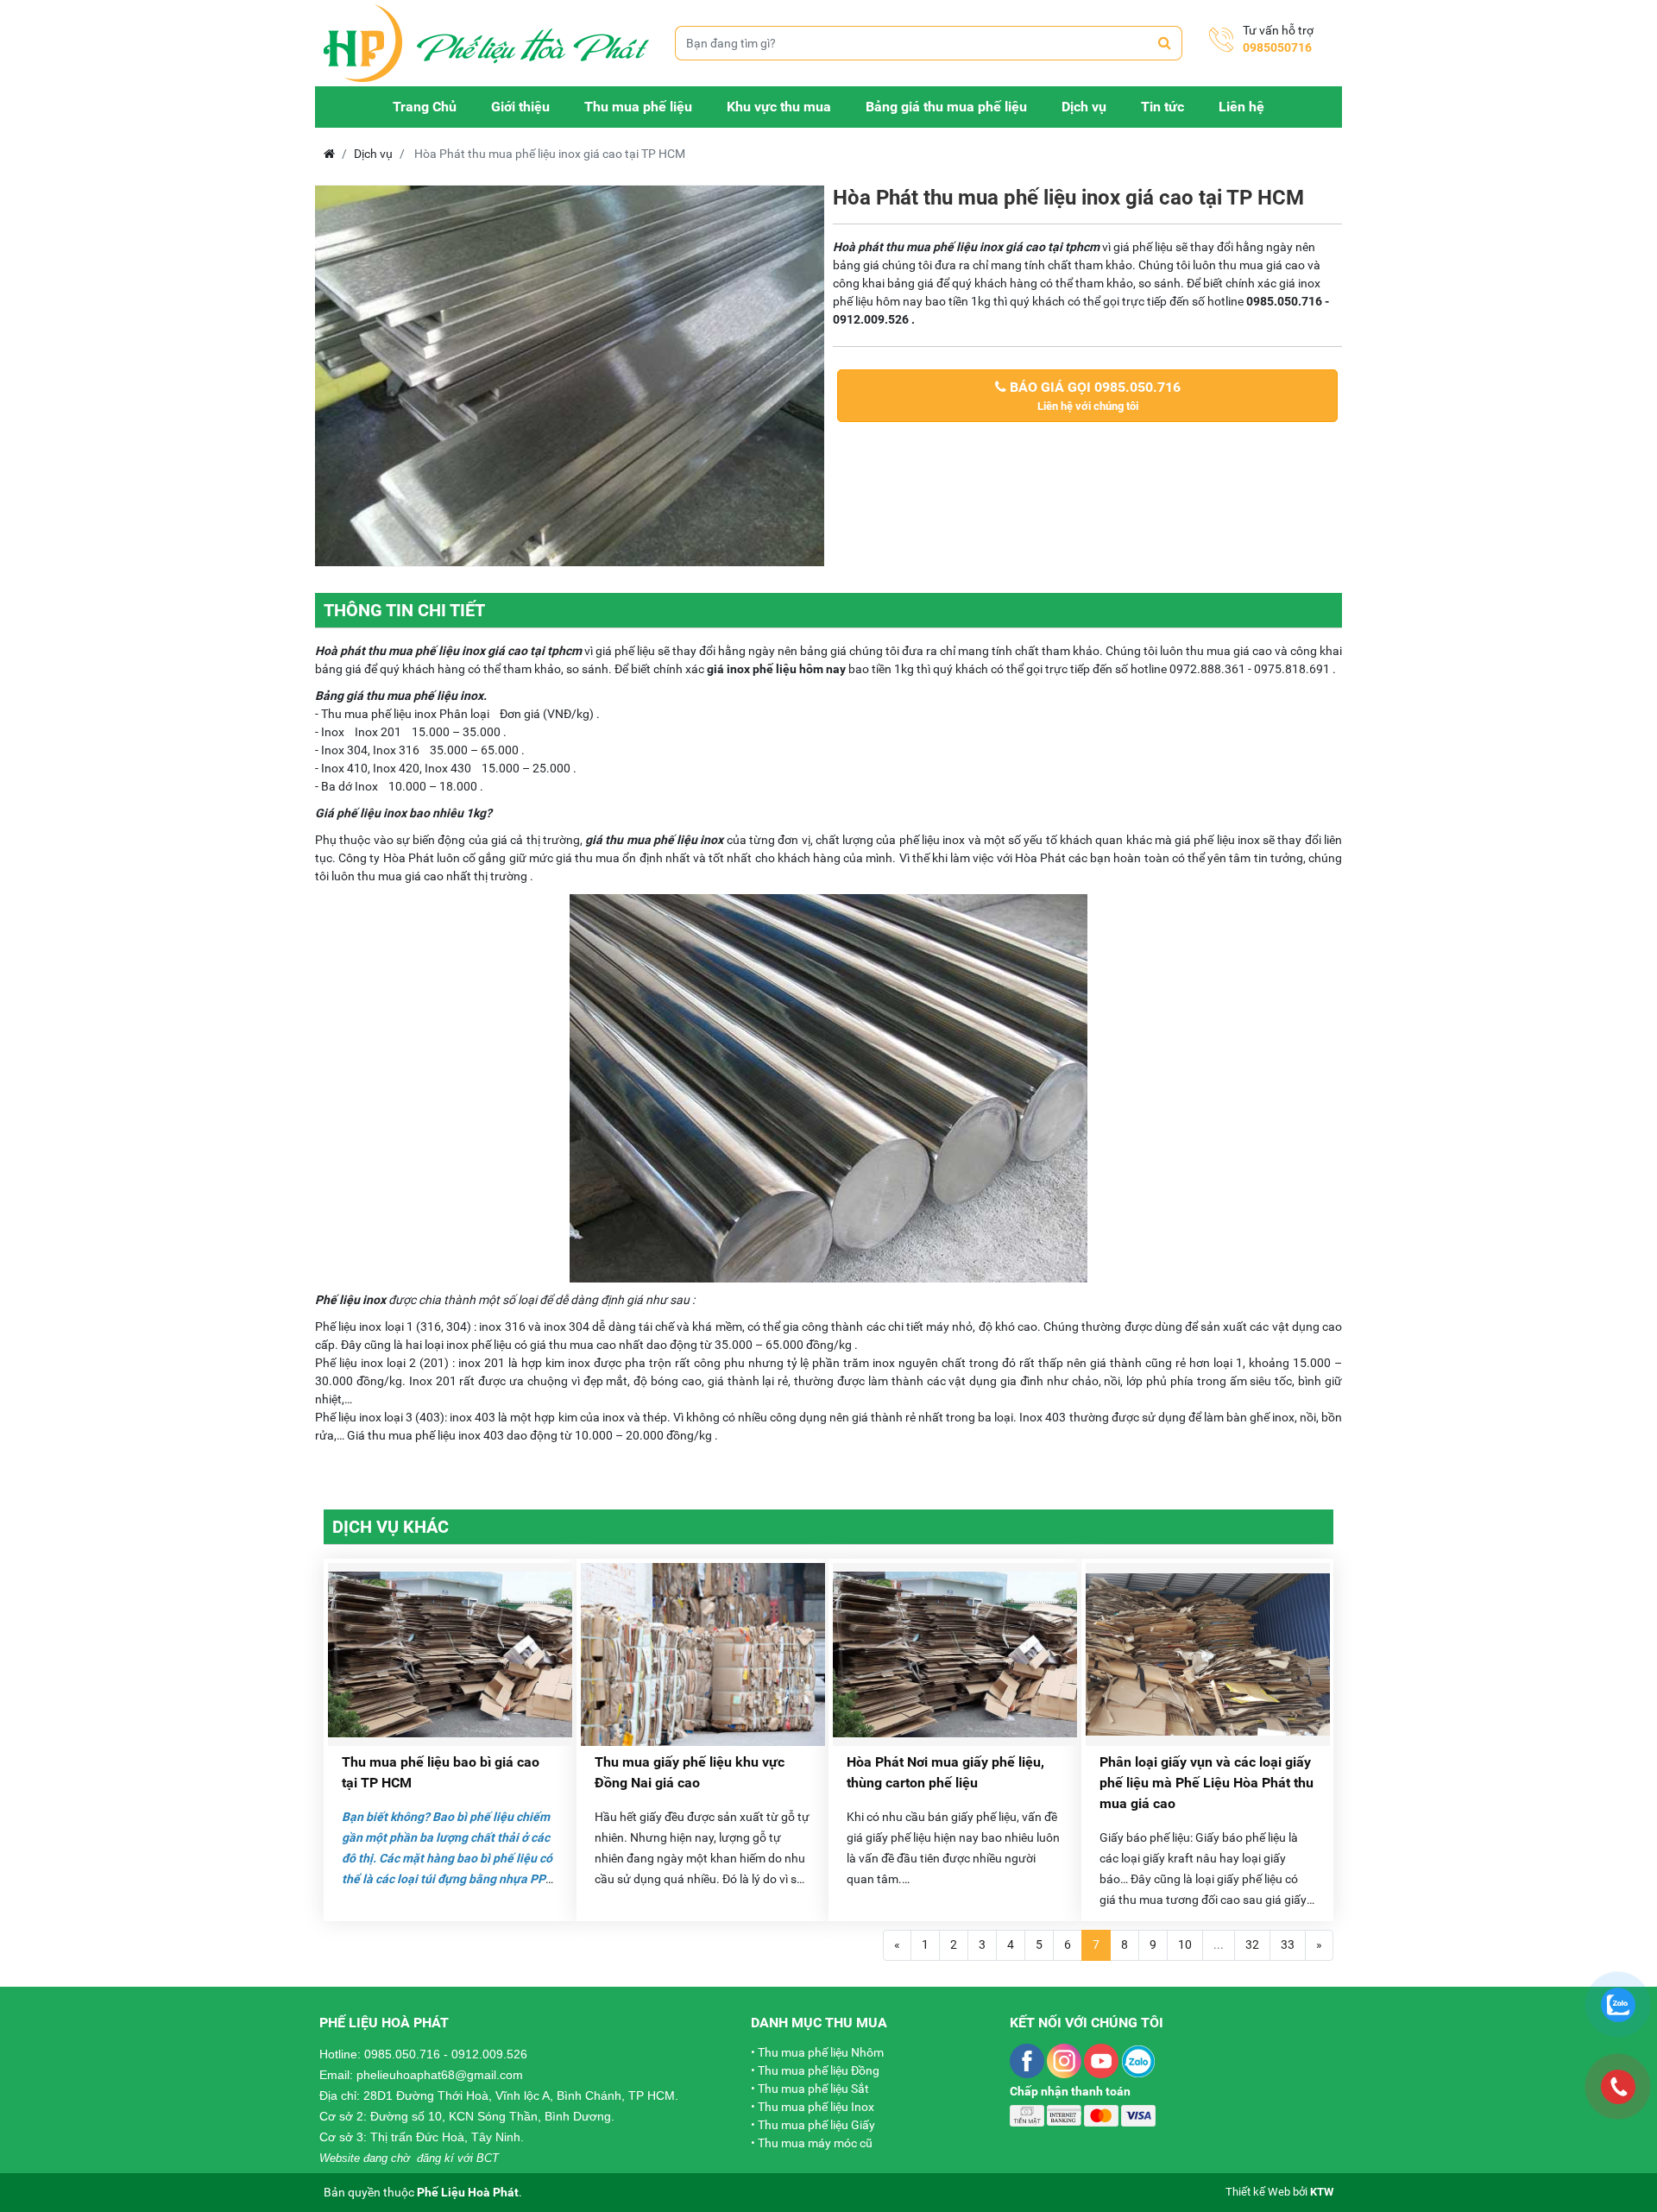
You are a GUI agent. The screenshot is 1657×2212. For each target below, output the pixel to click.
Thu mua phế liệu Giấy (816, 2125)
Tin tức (1162, 107)
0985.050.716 (402, 2054)
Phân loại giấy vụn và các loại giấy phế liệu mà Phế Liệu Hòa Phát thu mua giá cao (1207, 1783)
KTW (1322, 2192)
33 (1288, 1944)
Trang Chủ (425, 107)
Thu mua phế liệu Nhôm (821, 2052)
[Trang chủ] (486, 42)
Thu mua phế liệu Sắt (813, 2089)
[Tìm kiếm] (1165, 43)
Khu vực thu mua (779, 107)
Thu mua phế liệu (638, 107)
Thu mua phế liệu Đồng (819, 2070)
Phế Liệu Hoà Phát (468, 2192)
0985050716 (1277, 47)
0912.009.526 (489, 2054)
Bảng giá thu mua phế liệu (946, 107)
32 (1252, 1944)
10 (1185, 1944)
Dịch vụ (1084, 107)
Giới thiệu (520, 107)
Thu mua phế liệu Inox (816, 2107)
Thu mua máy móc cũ (815, 2143)
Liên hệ (1241, 107)
